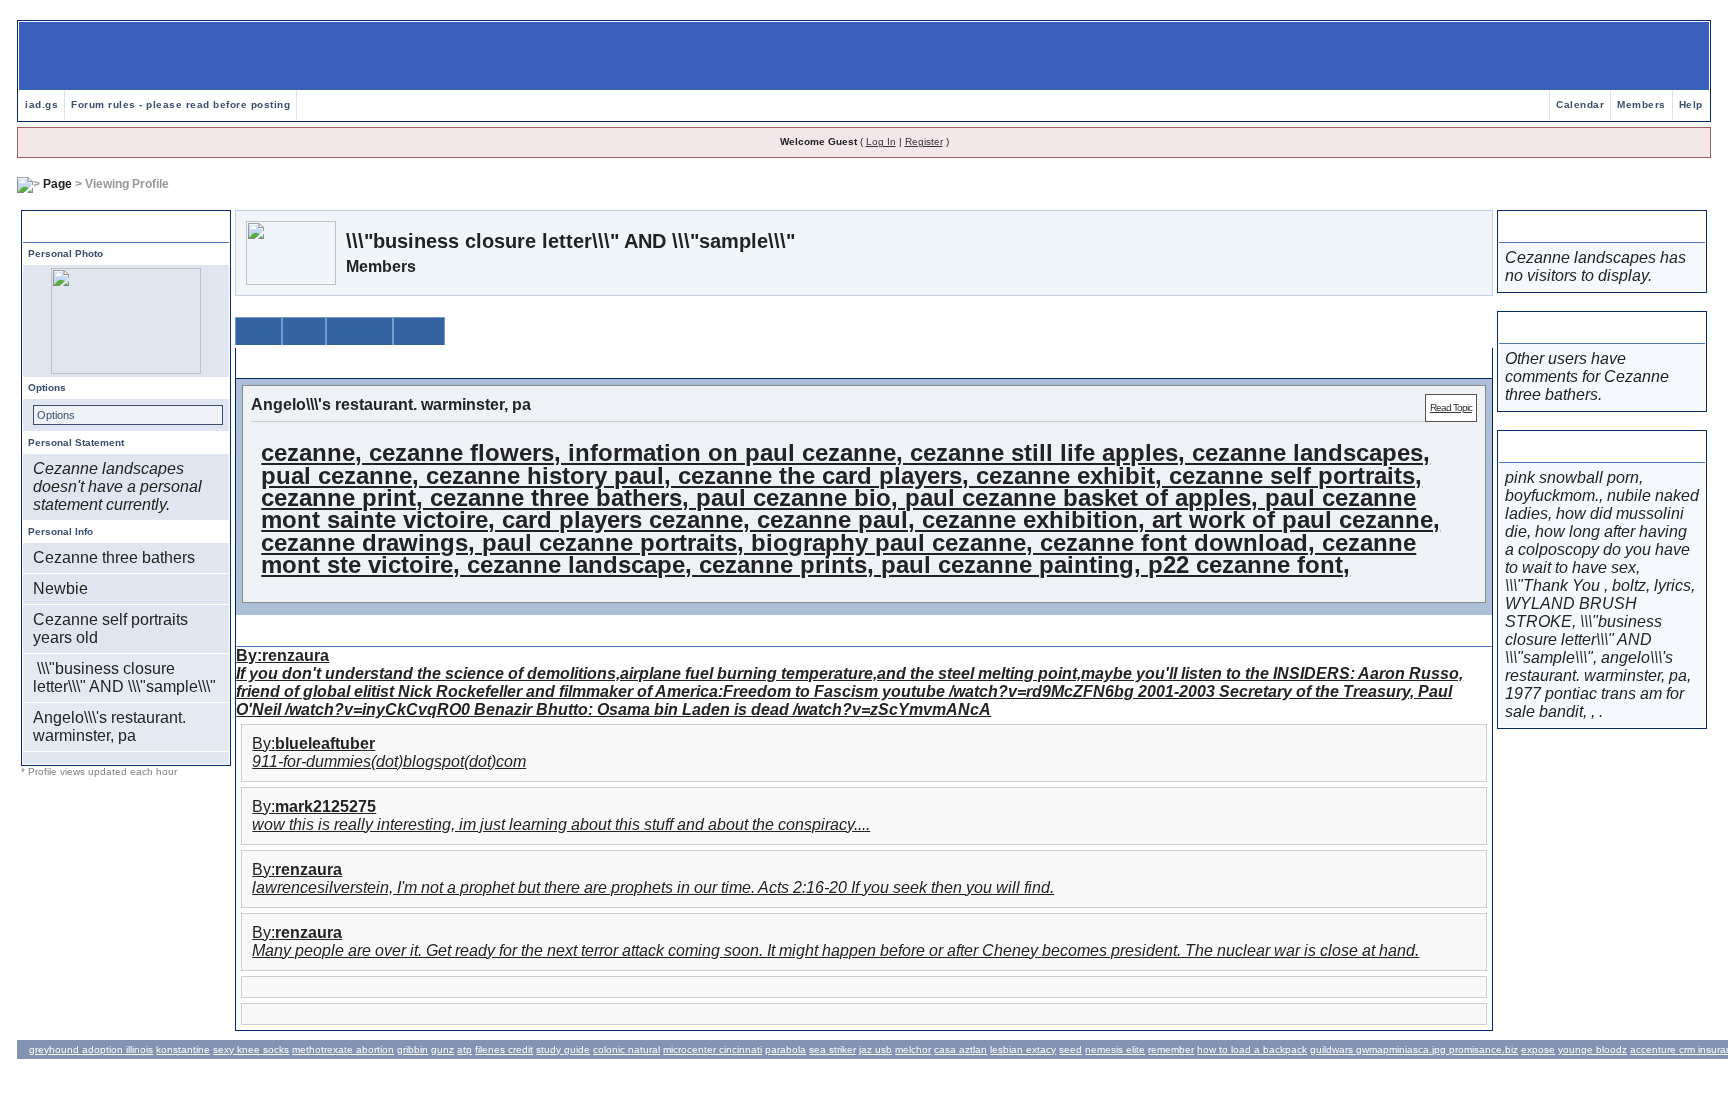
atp (464, 1049)
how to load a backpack (1252, 1049)
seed (1070, 1049)
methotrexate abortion (343, 1049)
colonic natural (626, 1049)
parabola (785, 1049)
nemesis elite (1115, 1049)
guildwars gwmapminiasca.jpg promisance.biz (1414, 1049)
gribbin (412, 1049)
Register (924, 141)
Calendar (1580, 104)
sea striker (832, 1049)
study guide (563, 1049)
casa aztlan (960, 1049)
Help (1691, 104)
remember (1171, 1049)
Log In (881, 141)
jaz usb (875, 1049)
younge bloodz (1592, 1049)
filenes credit (504, 1049)
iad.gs (41, 104)
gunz (442, 1049)
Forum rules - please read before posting (180, 104)
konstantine (183, 1049)
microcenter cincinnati (712, 1049)
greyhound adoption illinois (91, 1049)
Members (1641, 104)
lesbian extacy (1023, 1049)
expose (1538, 1049)
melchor (913, 1049)
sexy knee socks (251, 1049)
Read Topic (1451, 407)
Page (57, 184)
